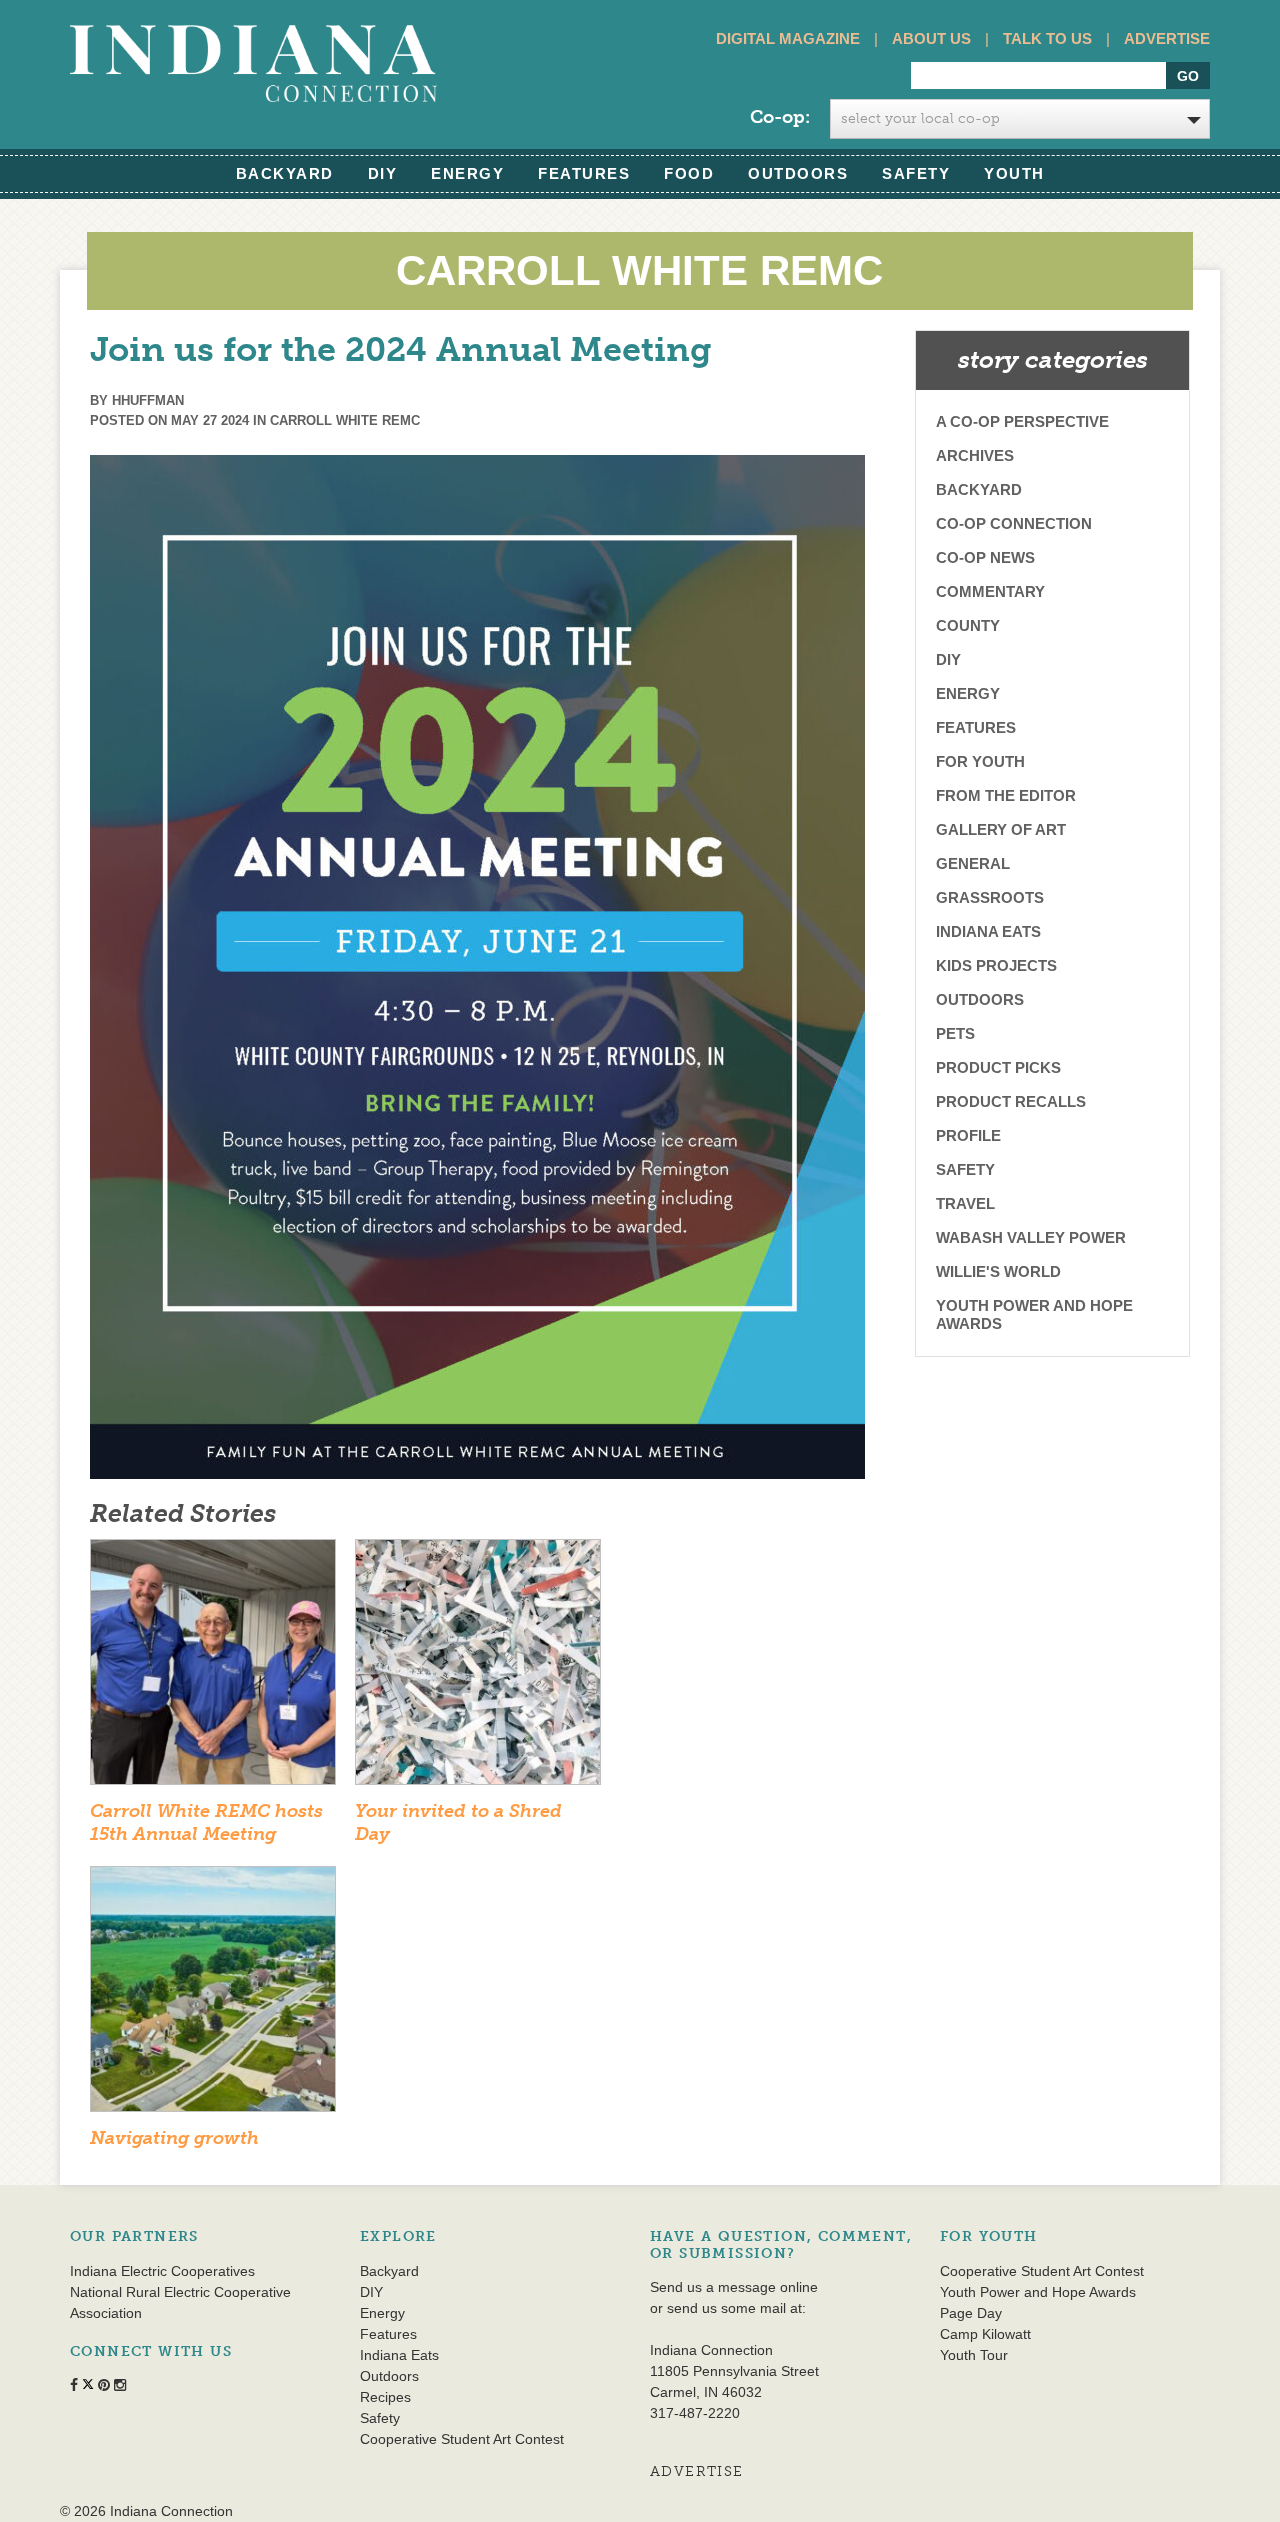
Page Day (971, 2313)
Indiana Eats (988, 931)
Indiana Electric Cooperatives (162, 2271)
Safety (916, 173)
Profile (968, 1135)
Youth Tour (974, 2355)
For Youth (980, 761)
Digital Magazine (788, 38)
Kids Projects (996, 965)
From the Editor (1006, 795)
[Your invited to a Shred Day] (478, 1668)
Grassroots (990, 897)
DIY (383, 173)
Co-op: (780, 117)
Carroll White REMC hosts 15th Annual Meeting (206, 1822)
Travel (965, 1203)
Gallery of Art (1001, 829)
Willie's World (998, 1271)
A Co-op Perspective (1022, 421)
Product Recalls (1011, 1101)
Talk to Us (1047, 38)
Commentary (990, 591)
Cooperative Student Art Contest (462, 2439)
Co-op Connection (1014, 523)
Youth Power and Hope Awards (1034, 1314)
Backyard (285, 173)
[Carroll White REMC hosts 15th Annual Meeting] (213, 1668)
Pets (955, 1033)
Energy (467, 173)
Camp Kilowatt (985, 2334)
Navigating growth (174, 2138)
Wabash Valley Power (1031, 1237)
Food (689, 173)
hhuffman (148, 400)
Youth (1014, 173)
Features (584, 173)
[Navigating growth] (213, 1995)
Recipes (385, 2397)
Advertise (1167, 38)
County (968, 625)
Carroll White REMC (345, 420)
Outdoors (798, 173)
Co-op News (985, 557)
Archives (975, 455)
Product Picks (998, 1067)
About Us (931, 38)
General (973, 863)
